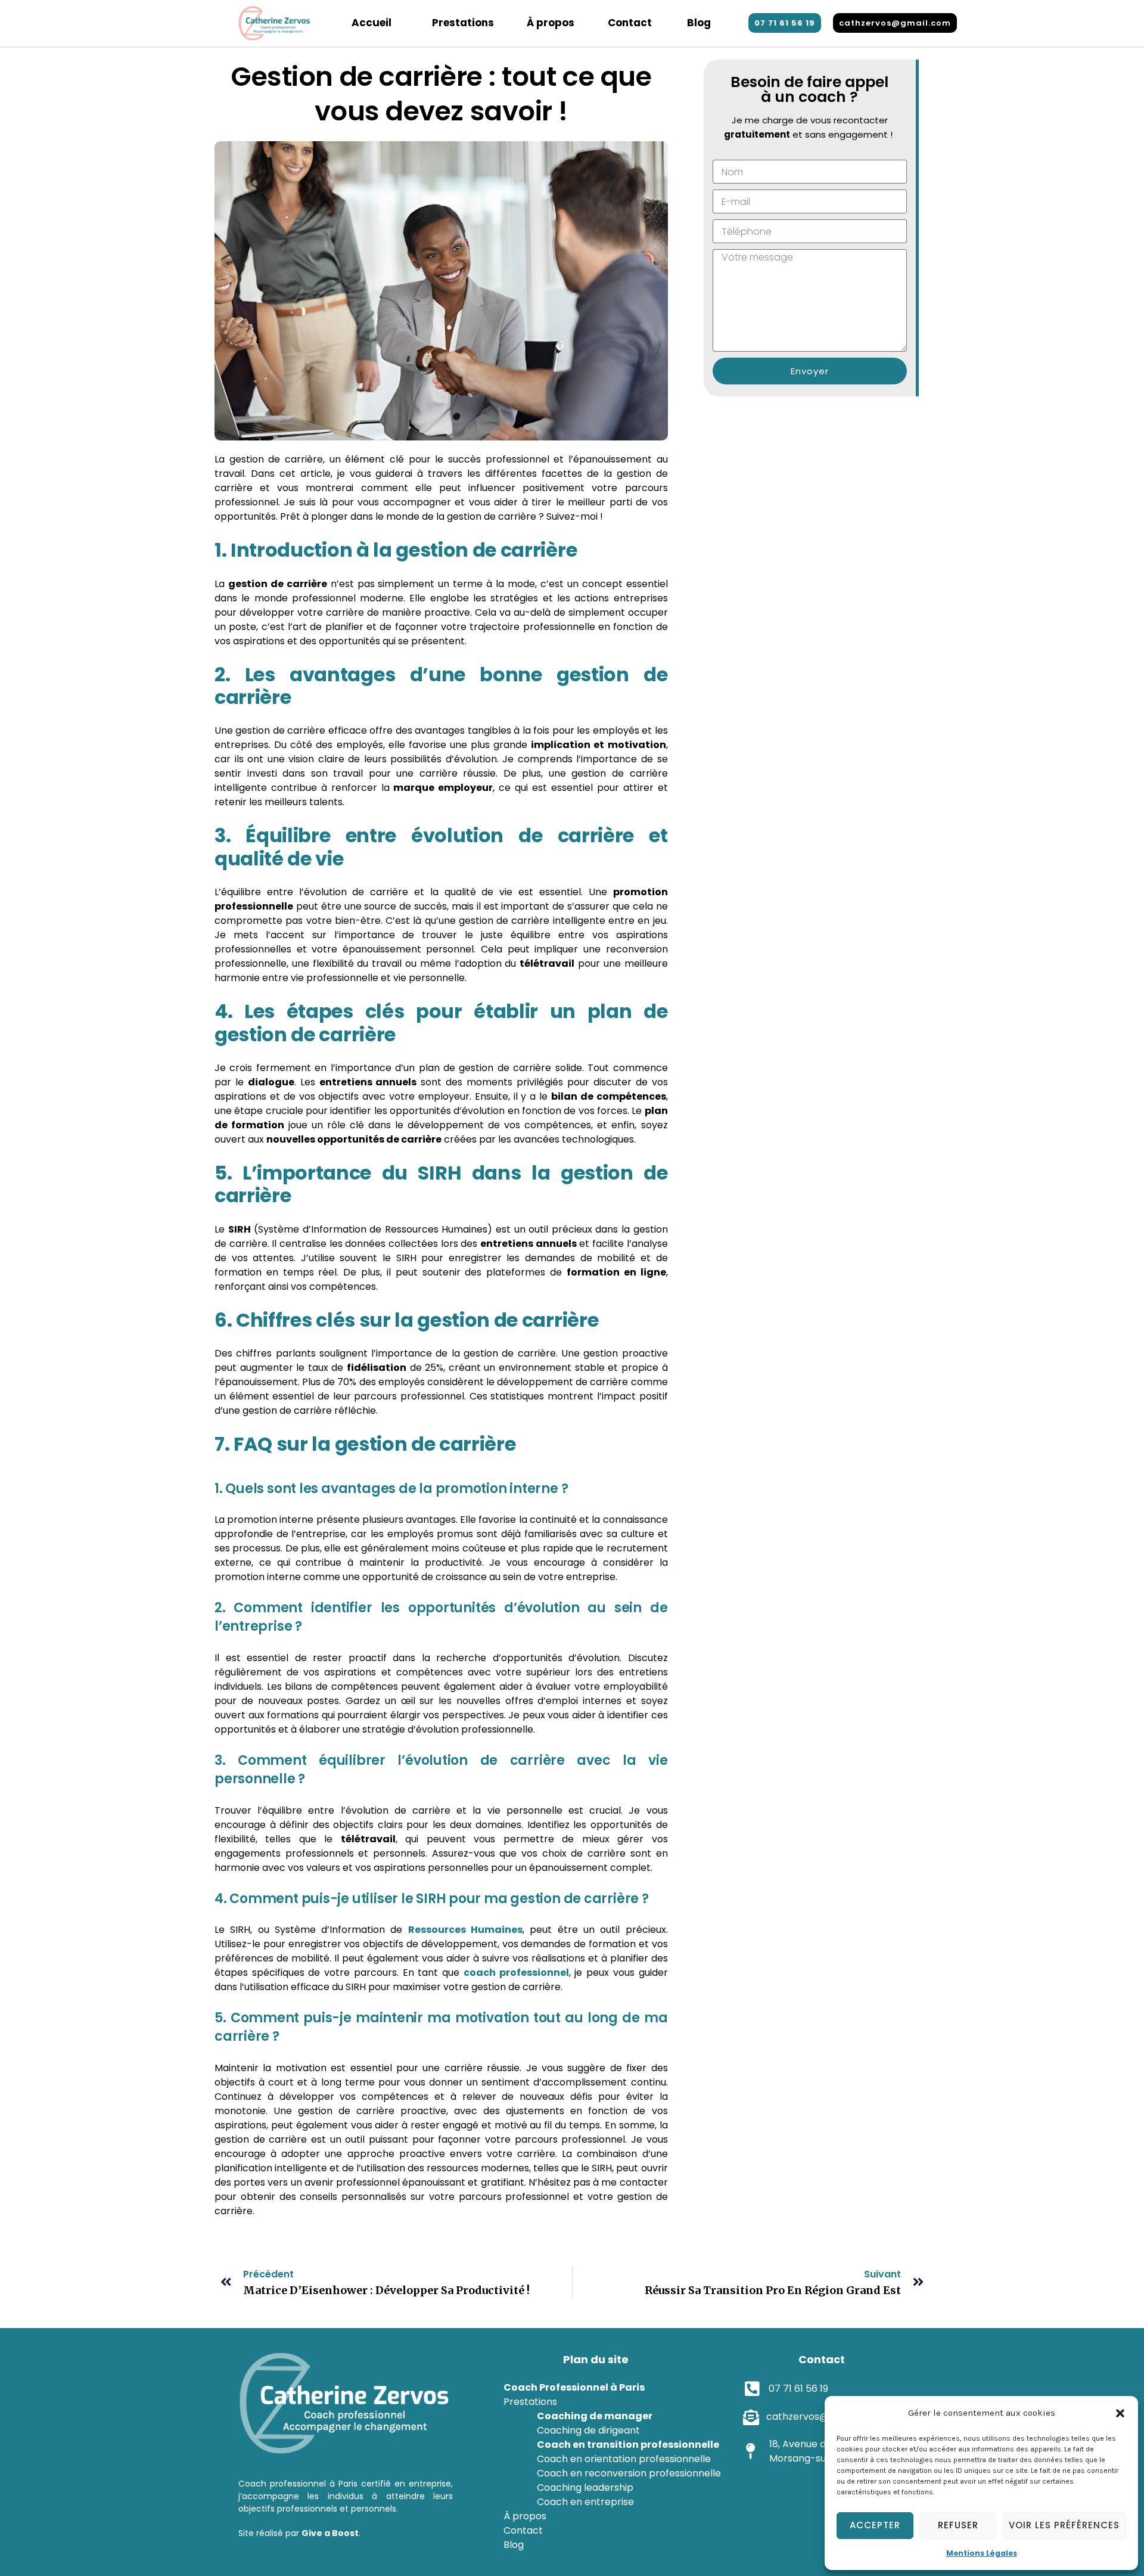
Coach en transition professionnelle (628, 2445)
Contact (630, 23)
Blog (699, 23)
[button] (1120, 2413)
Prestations (463, 23)
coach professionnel (516, 1973)
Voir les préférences (1064, 2525)
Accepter (875, 2525)
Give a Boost (330, 2533)
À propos (551, 23)
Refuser (958, 2525)
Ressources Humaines (465, 1930)
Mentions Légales (982, 2553)
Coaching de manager (595, 2416)
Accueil (372, 23)
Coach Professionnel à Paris (574, 2387)
